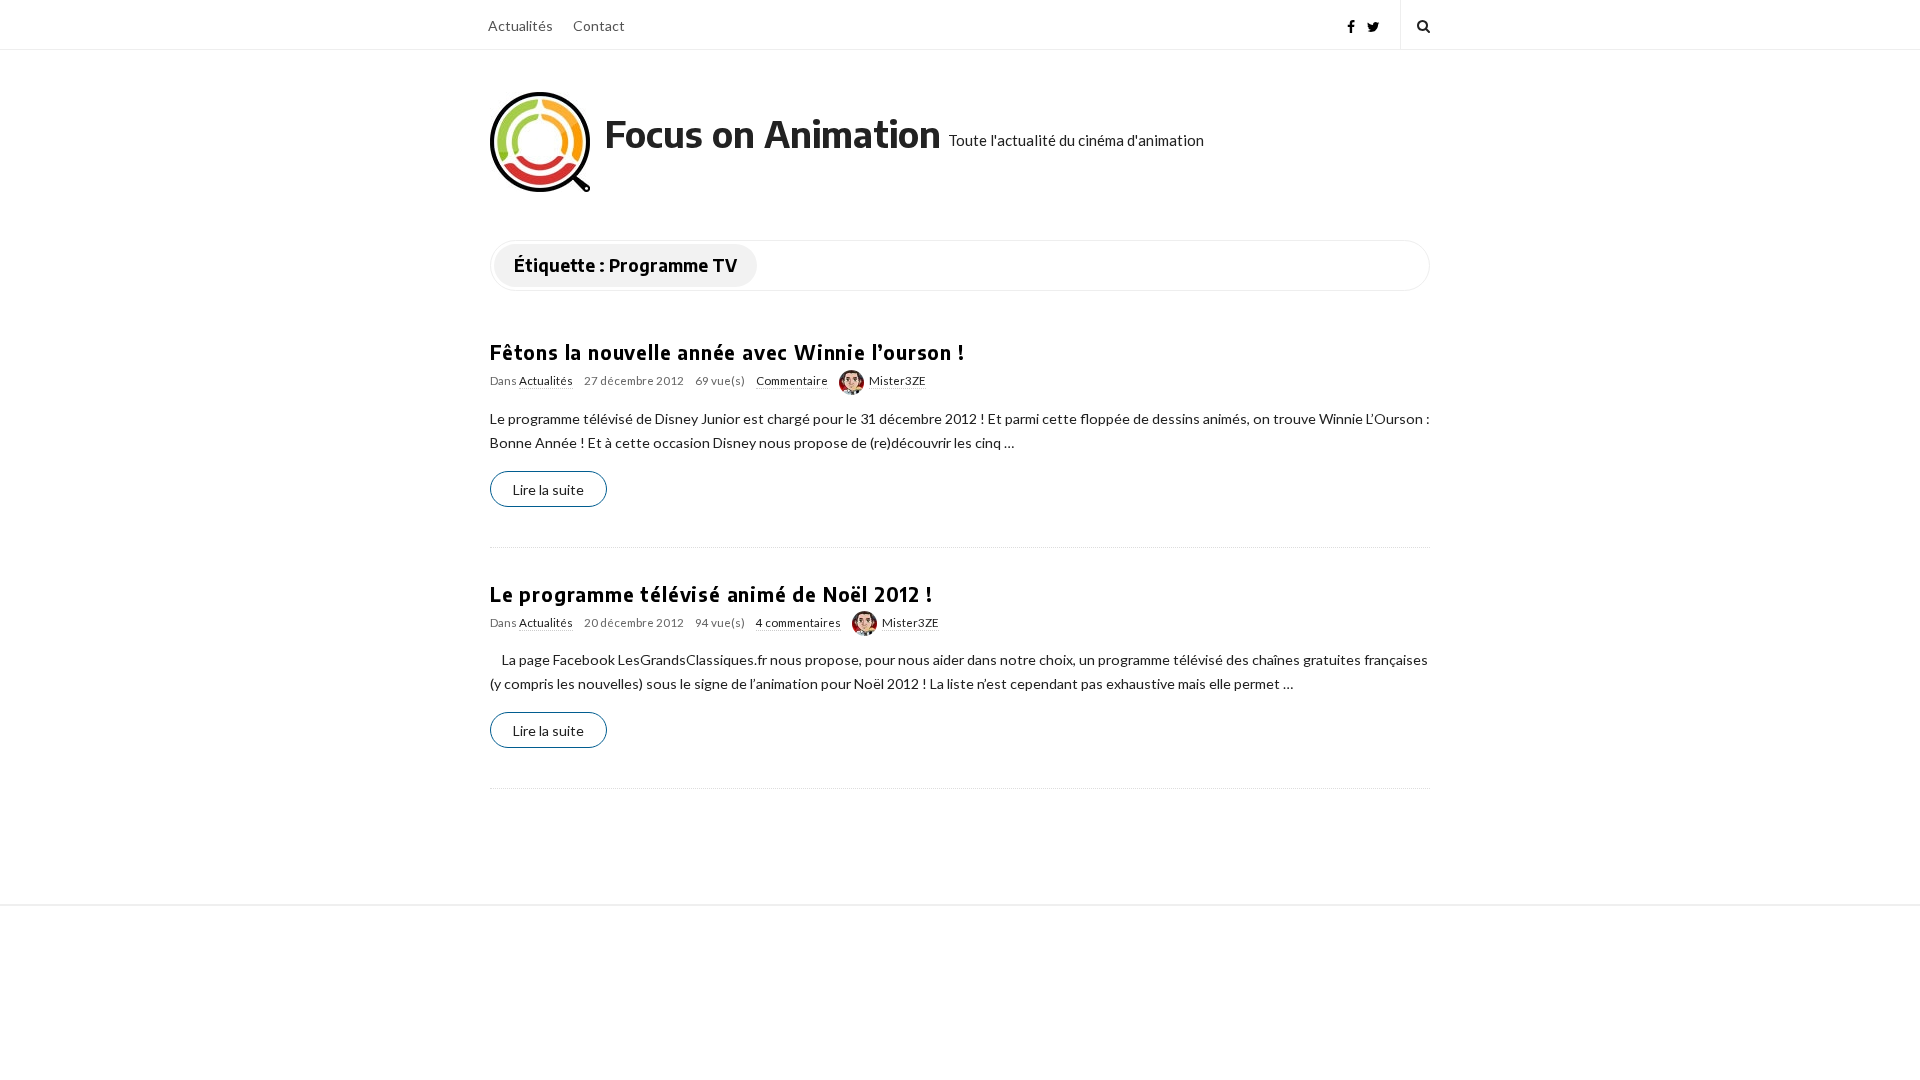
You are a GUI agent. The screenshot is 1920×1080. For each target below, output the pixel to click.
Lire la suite (548, 489)
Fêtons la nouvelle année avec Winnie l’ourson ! (727, 352)
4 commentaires (798, 622)
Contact (599, 25)
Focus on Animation (773, 133)
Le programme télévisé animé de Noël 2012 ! (711, 594)
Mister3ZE (897, 380)
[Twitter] (1373, 24)
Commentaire (792, 380)
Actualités (520, 25)
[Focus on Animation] (540, 142)
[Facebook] (1351, 24)
